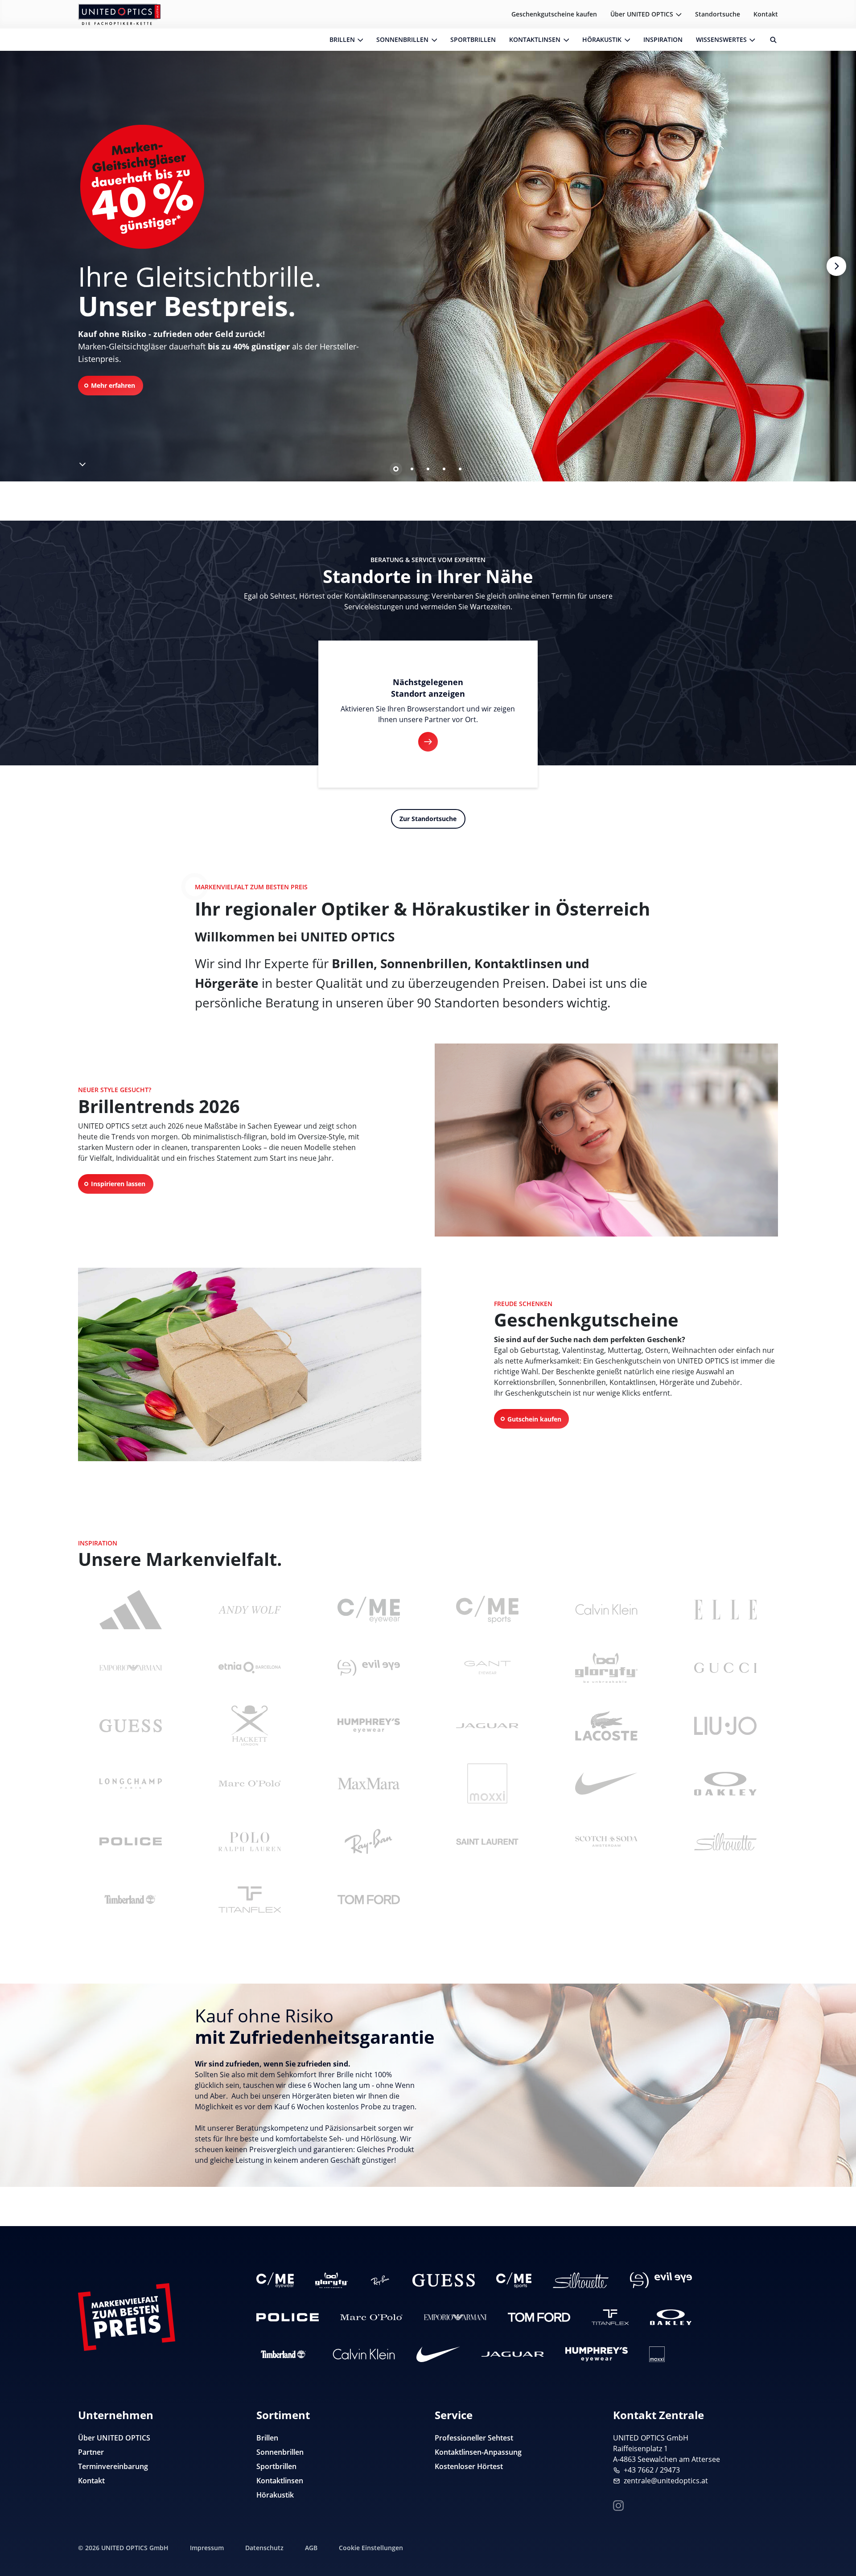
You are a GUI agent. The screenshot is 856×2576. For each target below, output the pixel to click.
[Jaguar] (487, 1726)
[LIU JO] (725, 1726)
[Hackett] (250, 1726)
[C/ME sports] (487, 1610)
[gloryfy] (606, 1668)
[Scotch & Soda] (606, 1841)
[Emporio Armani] (131, 1668)
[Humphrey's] (369, 1726)
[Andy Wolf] (250, 1610)
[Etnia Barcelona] (250, 1668)
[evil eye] (369, 1668)
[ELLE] (725, 1610)
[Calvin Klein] (606, 1610)
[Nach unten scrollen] (82, 462)
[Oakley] (725, 1783)
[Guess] (131, 1726)
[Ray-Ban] (369, 1841)
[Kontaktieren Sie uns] (839, 2524)
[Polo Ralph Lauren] (250, 1841)
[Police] (131, 1841)
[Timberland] (131, 1899)
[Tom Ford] (369, 1899)
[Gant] (487, 1668)
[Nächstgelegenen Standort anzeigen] (428, 742)
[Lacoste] (606, 1726)
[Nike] (606, 1783)
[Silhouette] (725, 1841)
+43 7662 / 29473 (652, 2470)
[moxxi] (487, 1783)
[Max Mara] (369, 1783)
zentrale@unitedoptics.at (666, 2481)
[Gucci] (725, 1668)
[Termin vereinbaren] (839, 2552)
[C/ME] (369, 1610)
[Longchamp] (131, 1783)
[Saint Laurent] (487, 1841)
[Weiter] (836, 266)
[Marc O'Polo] (250, 1783)
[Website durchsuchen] (770, 40)
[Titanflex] (250, 1899)
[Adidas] (131, 1610)
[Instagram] (618, 2504)
